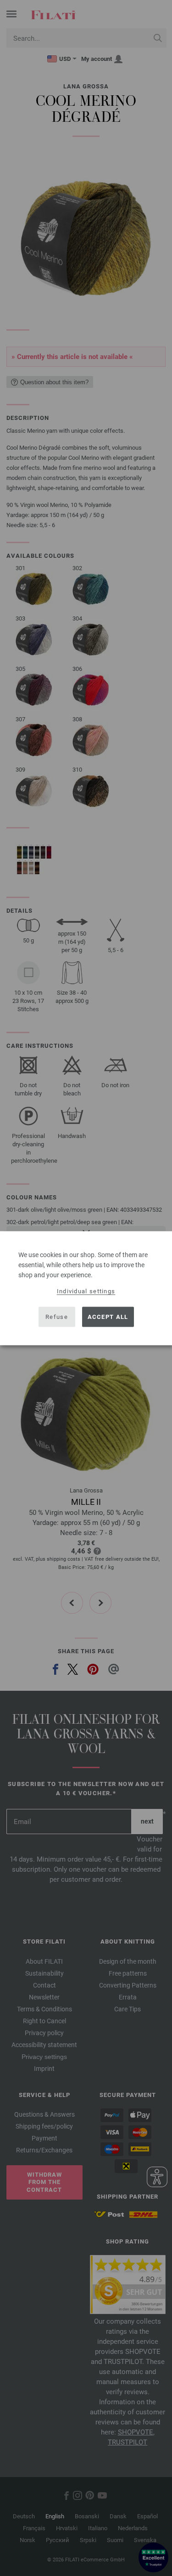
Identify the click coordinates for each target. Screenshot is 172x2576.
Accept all (108, 1317)
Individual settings (86, 1291)
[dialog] (86, 1288)
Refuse (57, 1317)
